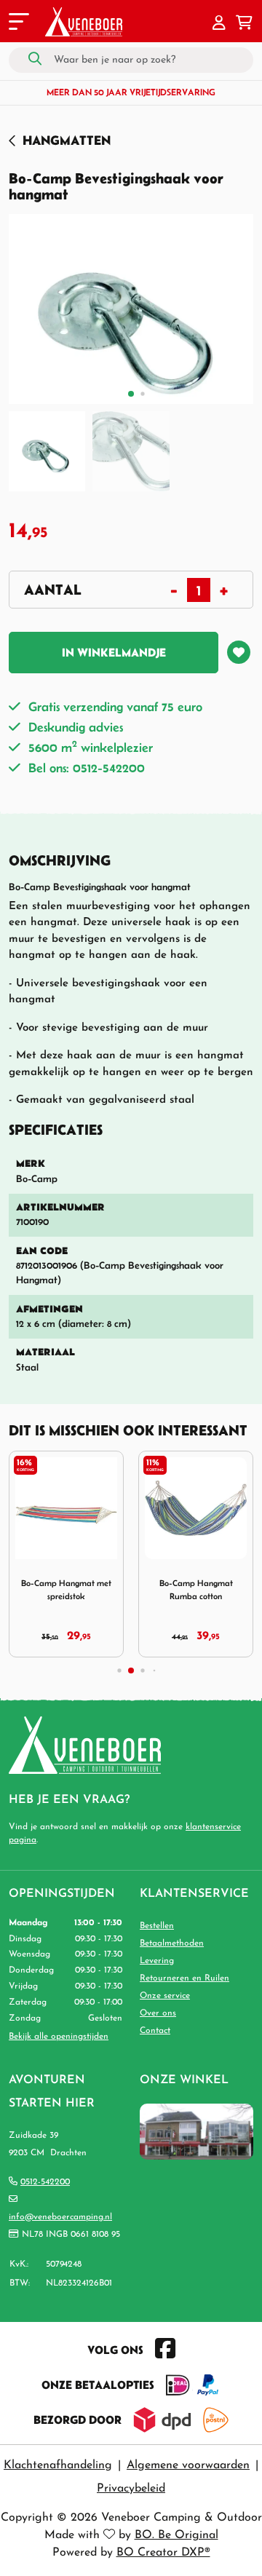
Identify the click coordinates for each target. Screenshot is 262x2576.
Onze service (165, 1996)
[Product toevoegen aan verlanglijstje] (239, 652)
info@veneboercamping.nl (60, 2217)
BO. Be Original (176, 2535)
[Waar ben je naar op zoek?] (35, 60)
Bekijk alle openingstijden (59, 2037)
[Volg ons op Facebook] (165, 2350)
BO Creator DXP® (163, 2553)
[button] (219, 24)
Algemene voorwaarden (188, 2465)
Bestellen (157, 1926)
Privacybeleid (131, 2489)
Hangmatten (67, 140)
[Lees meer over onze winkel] (196, 2131)
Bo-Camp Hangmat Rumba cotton (196, 1589)
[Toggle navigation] (17, 24)
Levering (157, 1961)
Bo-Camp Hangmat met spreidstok (66, 1589)
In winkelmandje (114, 652)
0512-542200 (45, 2182)
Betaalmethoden (172, 1943)
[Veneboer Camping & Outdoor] (84, 22)
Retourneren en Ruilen (184, 1978)
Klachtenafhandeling (58, 2465)
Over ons (158, 2013)
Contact (155, 2031)
